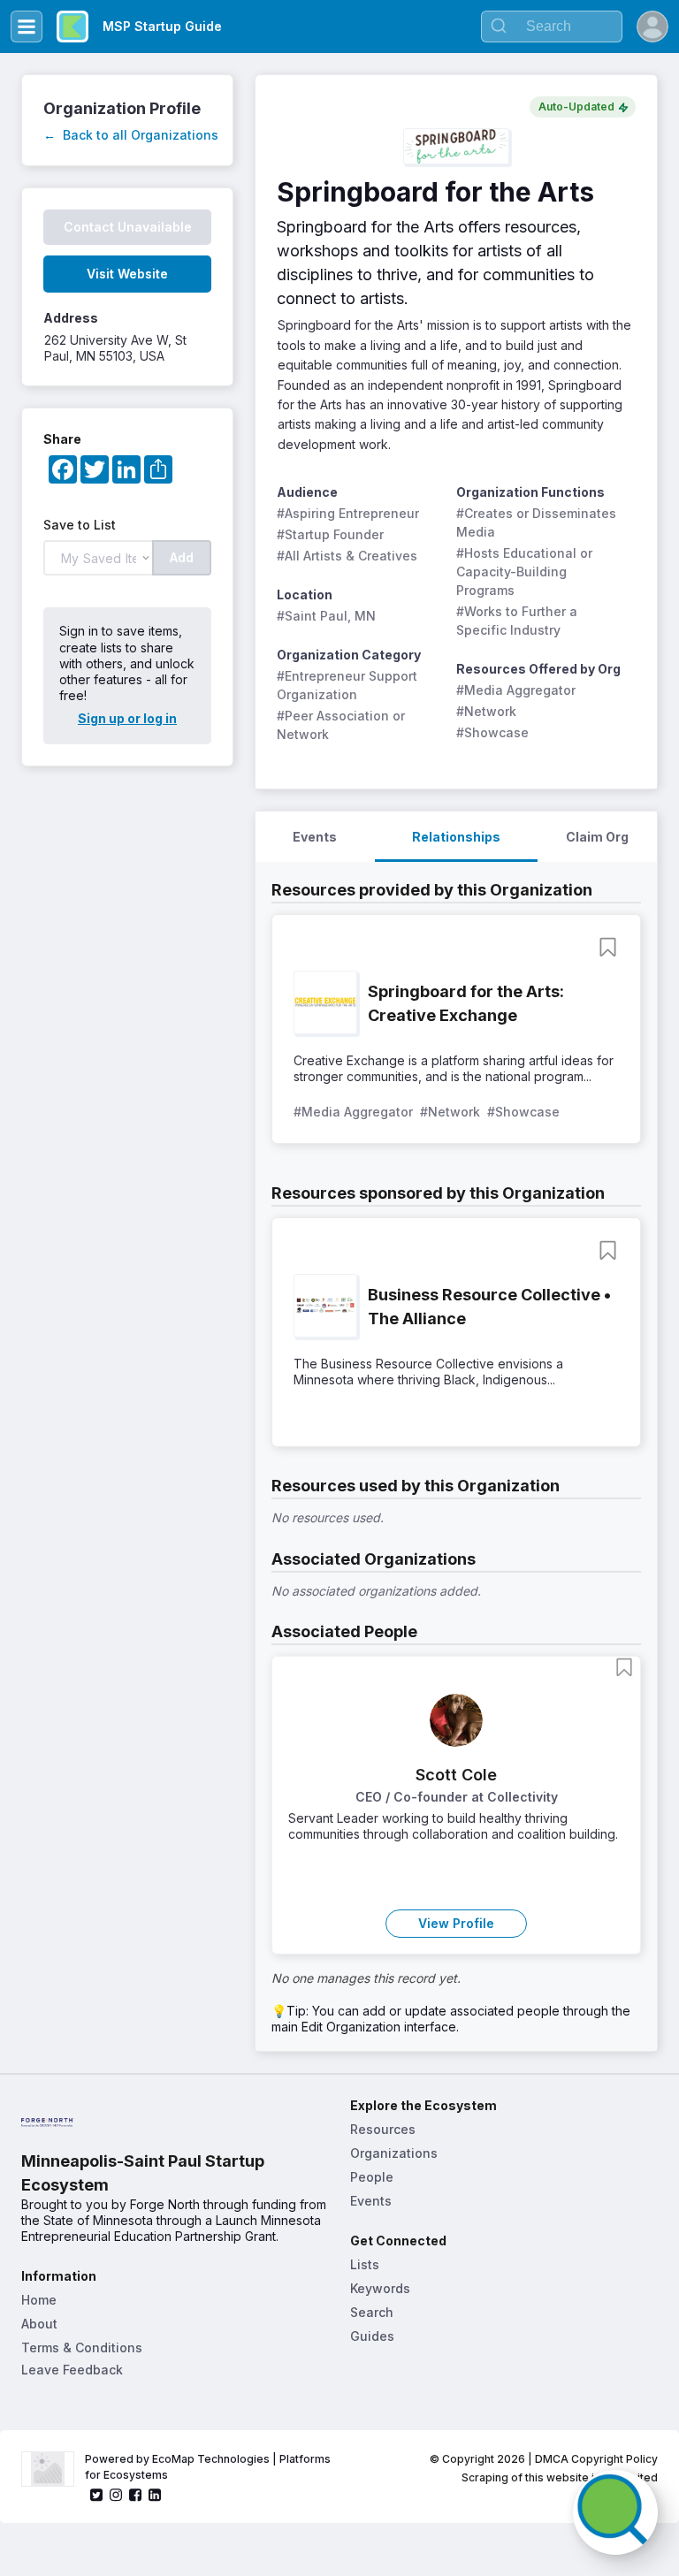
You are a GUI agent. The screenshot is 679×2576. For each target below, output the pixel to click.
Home (39, 2300)
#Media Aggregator (516, 690)
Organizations (394, 2153)
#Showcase (492, 732)
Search (372, 2312)
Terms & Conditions (82, 2347)
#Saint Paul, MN (326, 616)
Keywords (380, 2288)
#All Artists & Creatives (347, 556)
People (372, 2177)
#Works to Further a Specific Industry (519, 621)
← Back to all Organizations (131, 135)
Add (182, 557)
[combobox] (552, 27)
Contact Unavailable (128, 227)
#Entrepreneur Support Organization (349, 685)
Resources (383, 2129)
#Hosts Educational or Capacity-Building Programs (526, 572)
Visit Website (127, 274)
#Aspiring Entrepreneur (348, 513)
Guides (372, 2336)
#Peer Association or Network (343, 725)
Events (371, 2201)
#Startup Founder (330, 534)
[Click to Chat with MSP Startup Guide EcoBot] (615, 2512)
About (39, 2324)
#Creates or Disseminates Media (538, 522)
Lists (365, 2264)
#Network (486, 711)
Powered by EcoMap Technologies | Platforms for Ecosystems (209, 2467)
